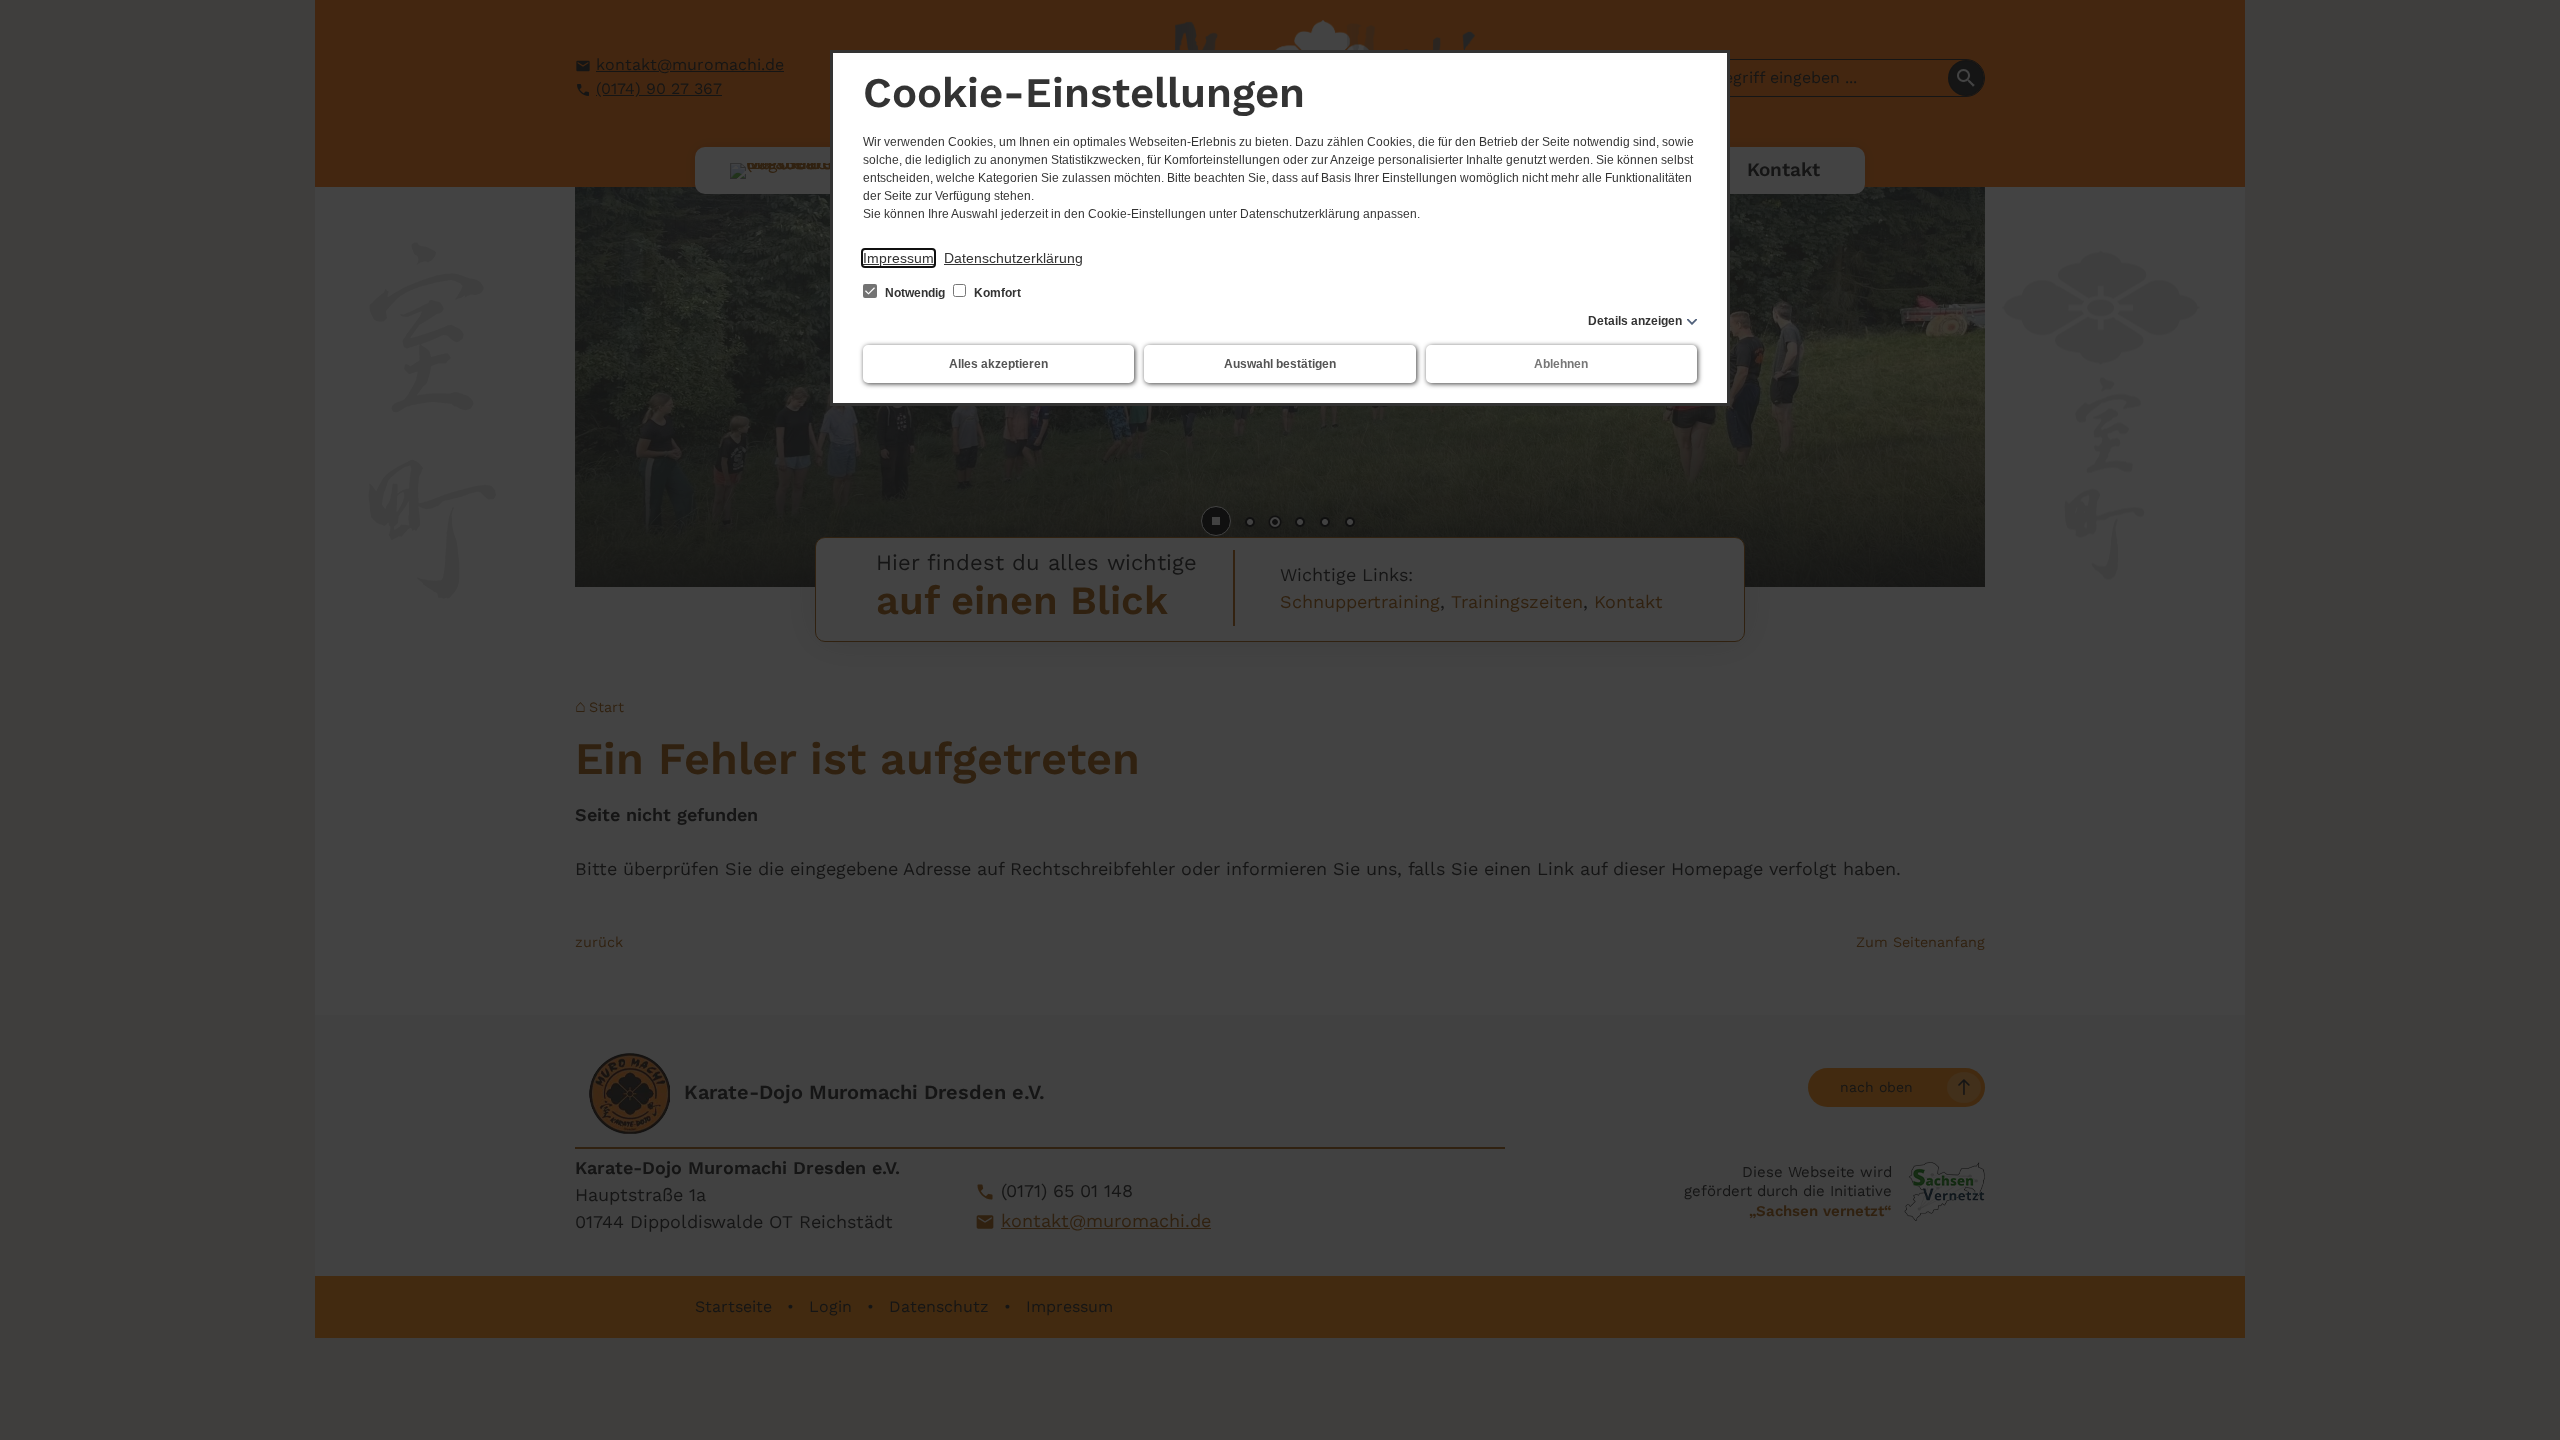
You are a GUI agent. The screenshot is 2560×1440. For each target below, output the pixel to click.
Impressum (898, 258)
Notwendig (915, 293)
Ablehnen (1561, 364)
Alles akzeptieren (998, 364)
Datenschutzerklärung (1013, 258)
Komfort (996, 293)
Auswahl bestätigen (1280, 364)
